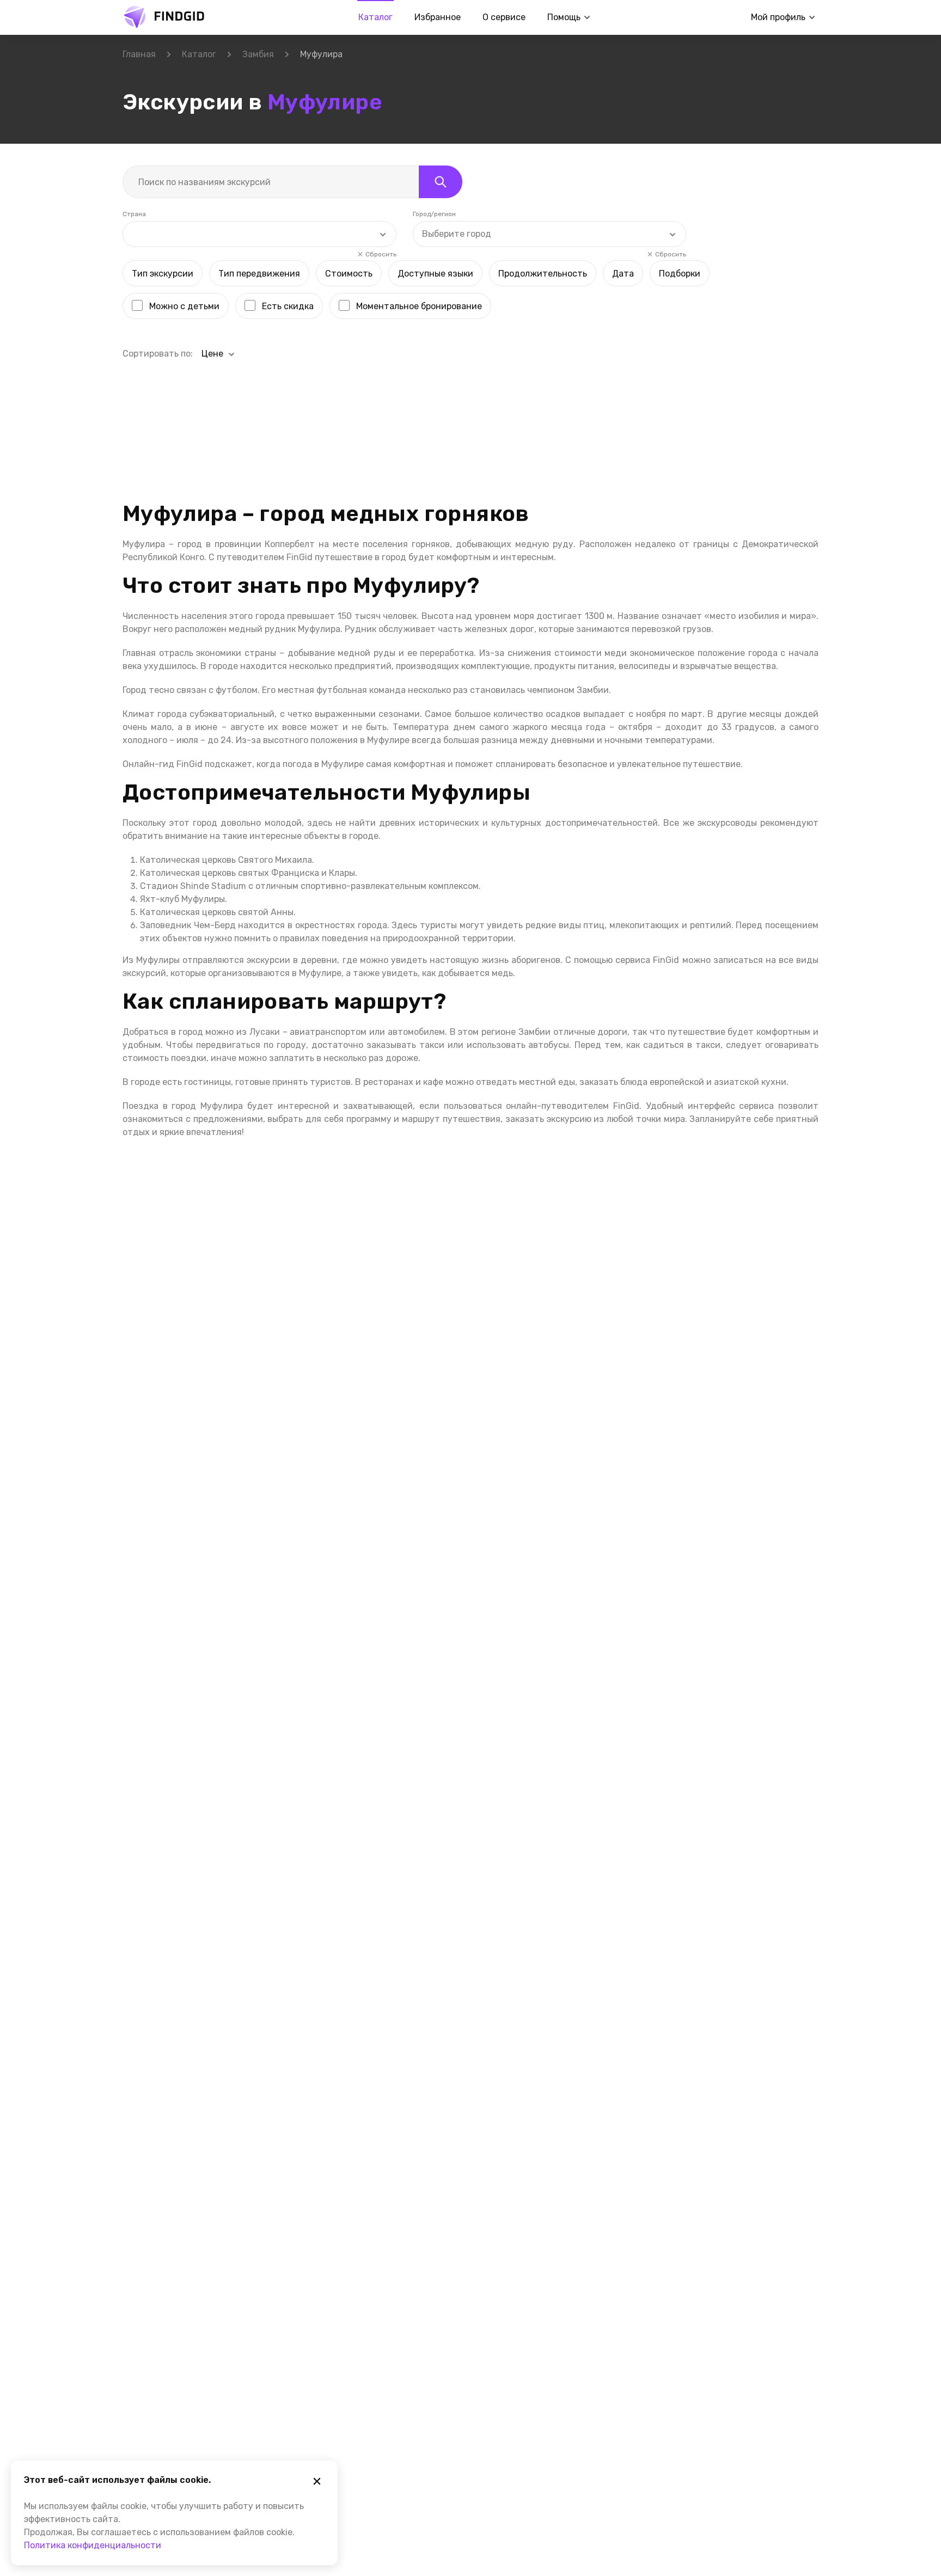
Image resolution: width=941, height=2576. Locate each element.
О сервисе (504, 17)
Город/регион (434, 214)
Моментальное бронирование (419, 306)
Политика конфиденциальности (93, 2545)
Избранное (438, 17)
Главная (139, 54)
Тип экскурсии (163, 274)
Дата (623, 274)
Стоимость (349, 274)
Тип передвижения (259, 274)
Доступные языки (435, 274)
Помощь (564, 17)
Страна (134, 214)
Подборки (680, 274)
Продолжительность (543, 274)
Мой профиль (778, 17)
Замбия (258, 54)
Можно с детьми (184, 306)
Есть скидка (288, 306)
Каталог (375, 17)
